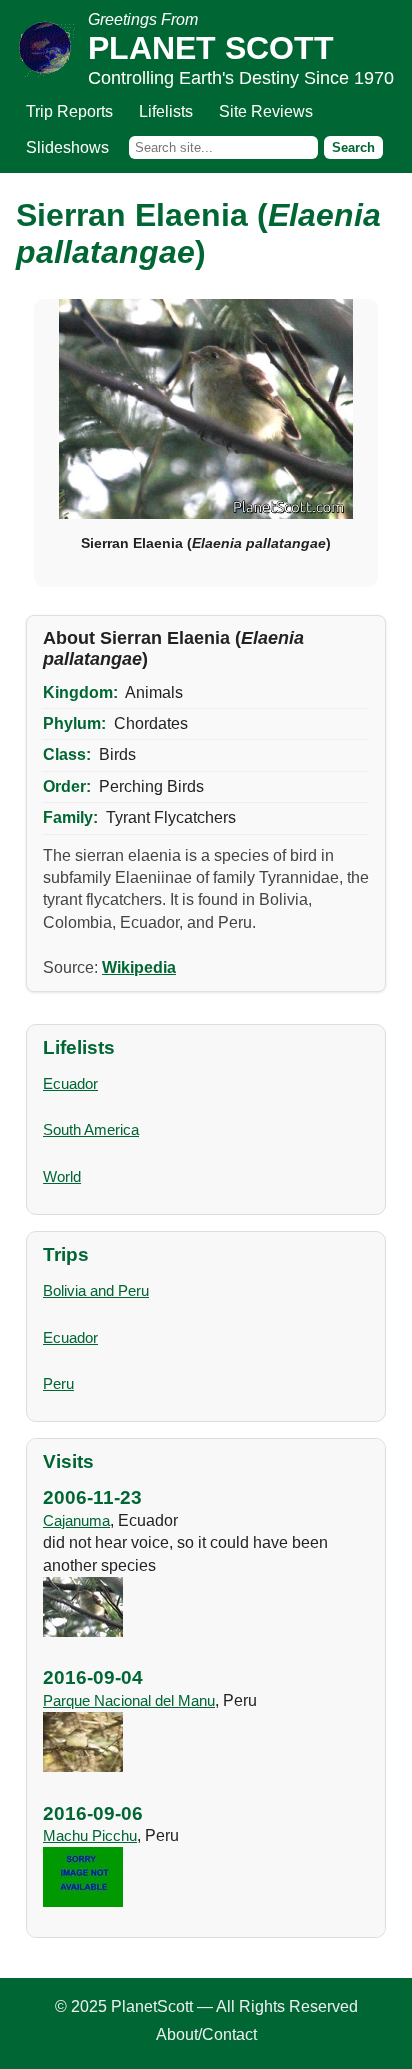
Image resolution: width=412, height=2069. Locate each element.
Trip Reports (69, 111)
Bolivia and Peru (96, 1290)
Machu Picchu (90, 1835)
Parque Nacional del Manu (129, 1700)
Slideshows (67, 147)
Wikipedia (139, 967)
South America (91, 1129)
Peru (58, 1383)
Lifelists (166, 111)
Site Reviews (266, 111)
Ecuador (70, 1083)
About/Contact (206, 2034)
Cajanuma (76, 1520)
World (62, 1176)
